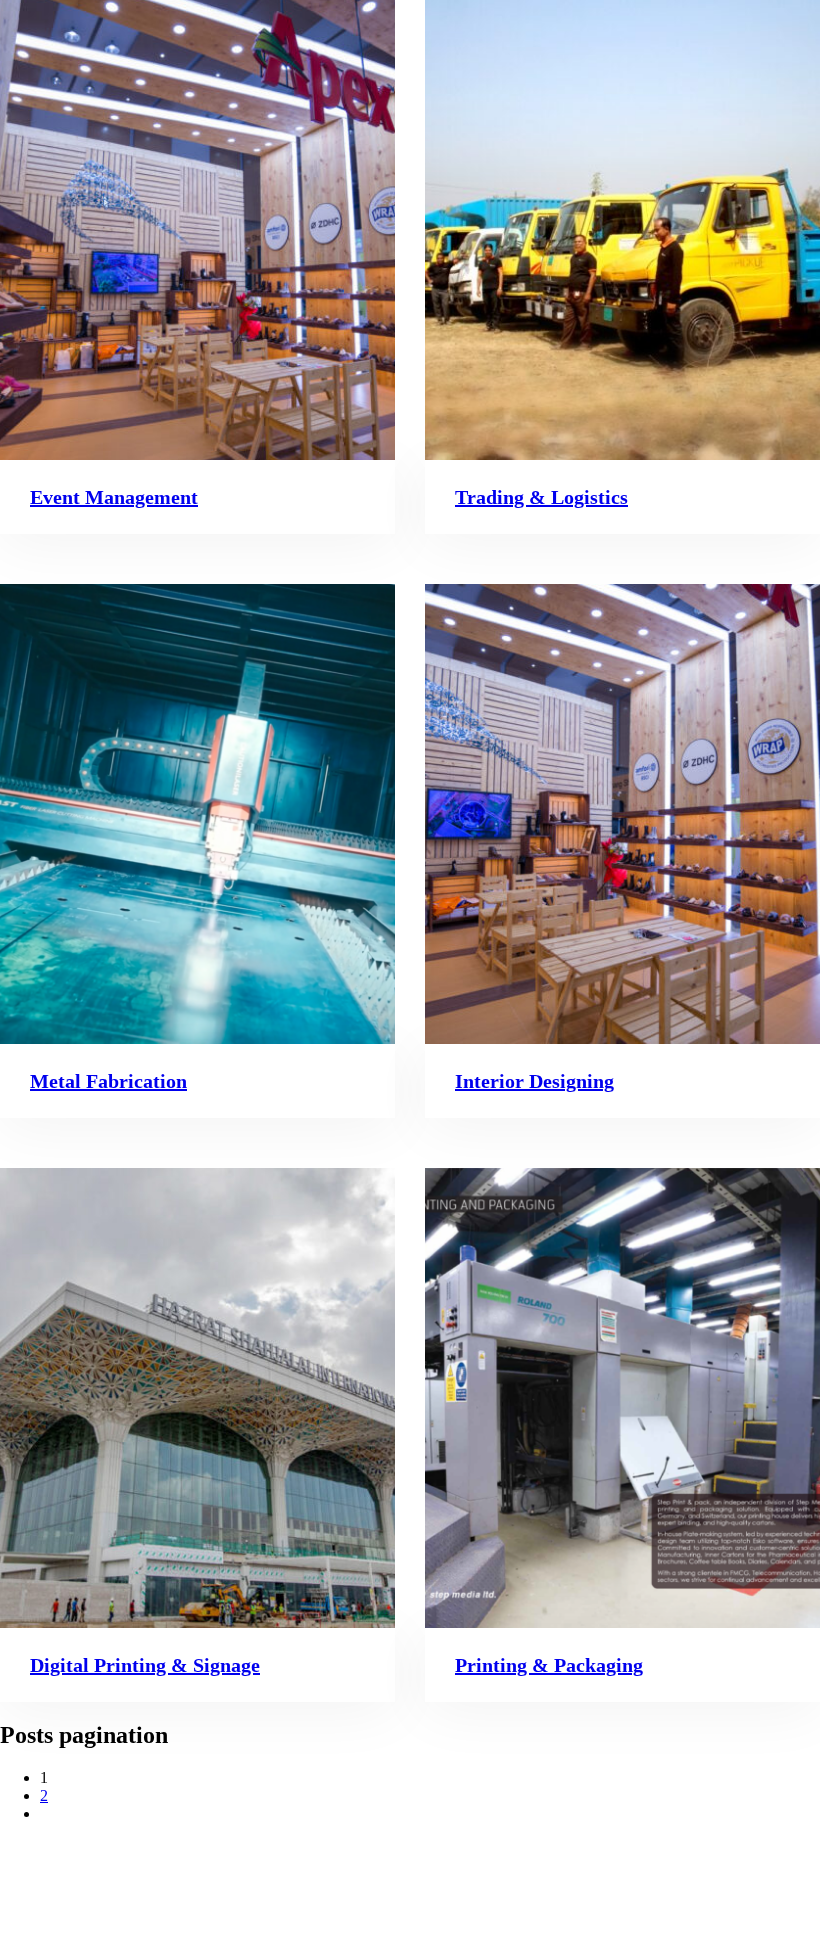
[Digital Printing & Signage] (197, 1398)
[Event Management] (197, 230)
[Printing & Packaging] (622, 1398)
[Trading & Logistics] (622, 230)
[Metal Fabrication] (197, 814)
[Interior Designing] (622, 814)
